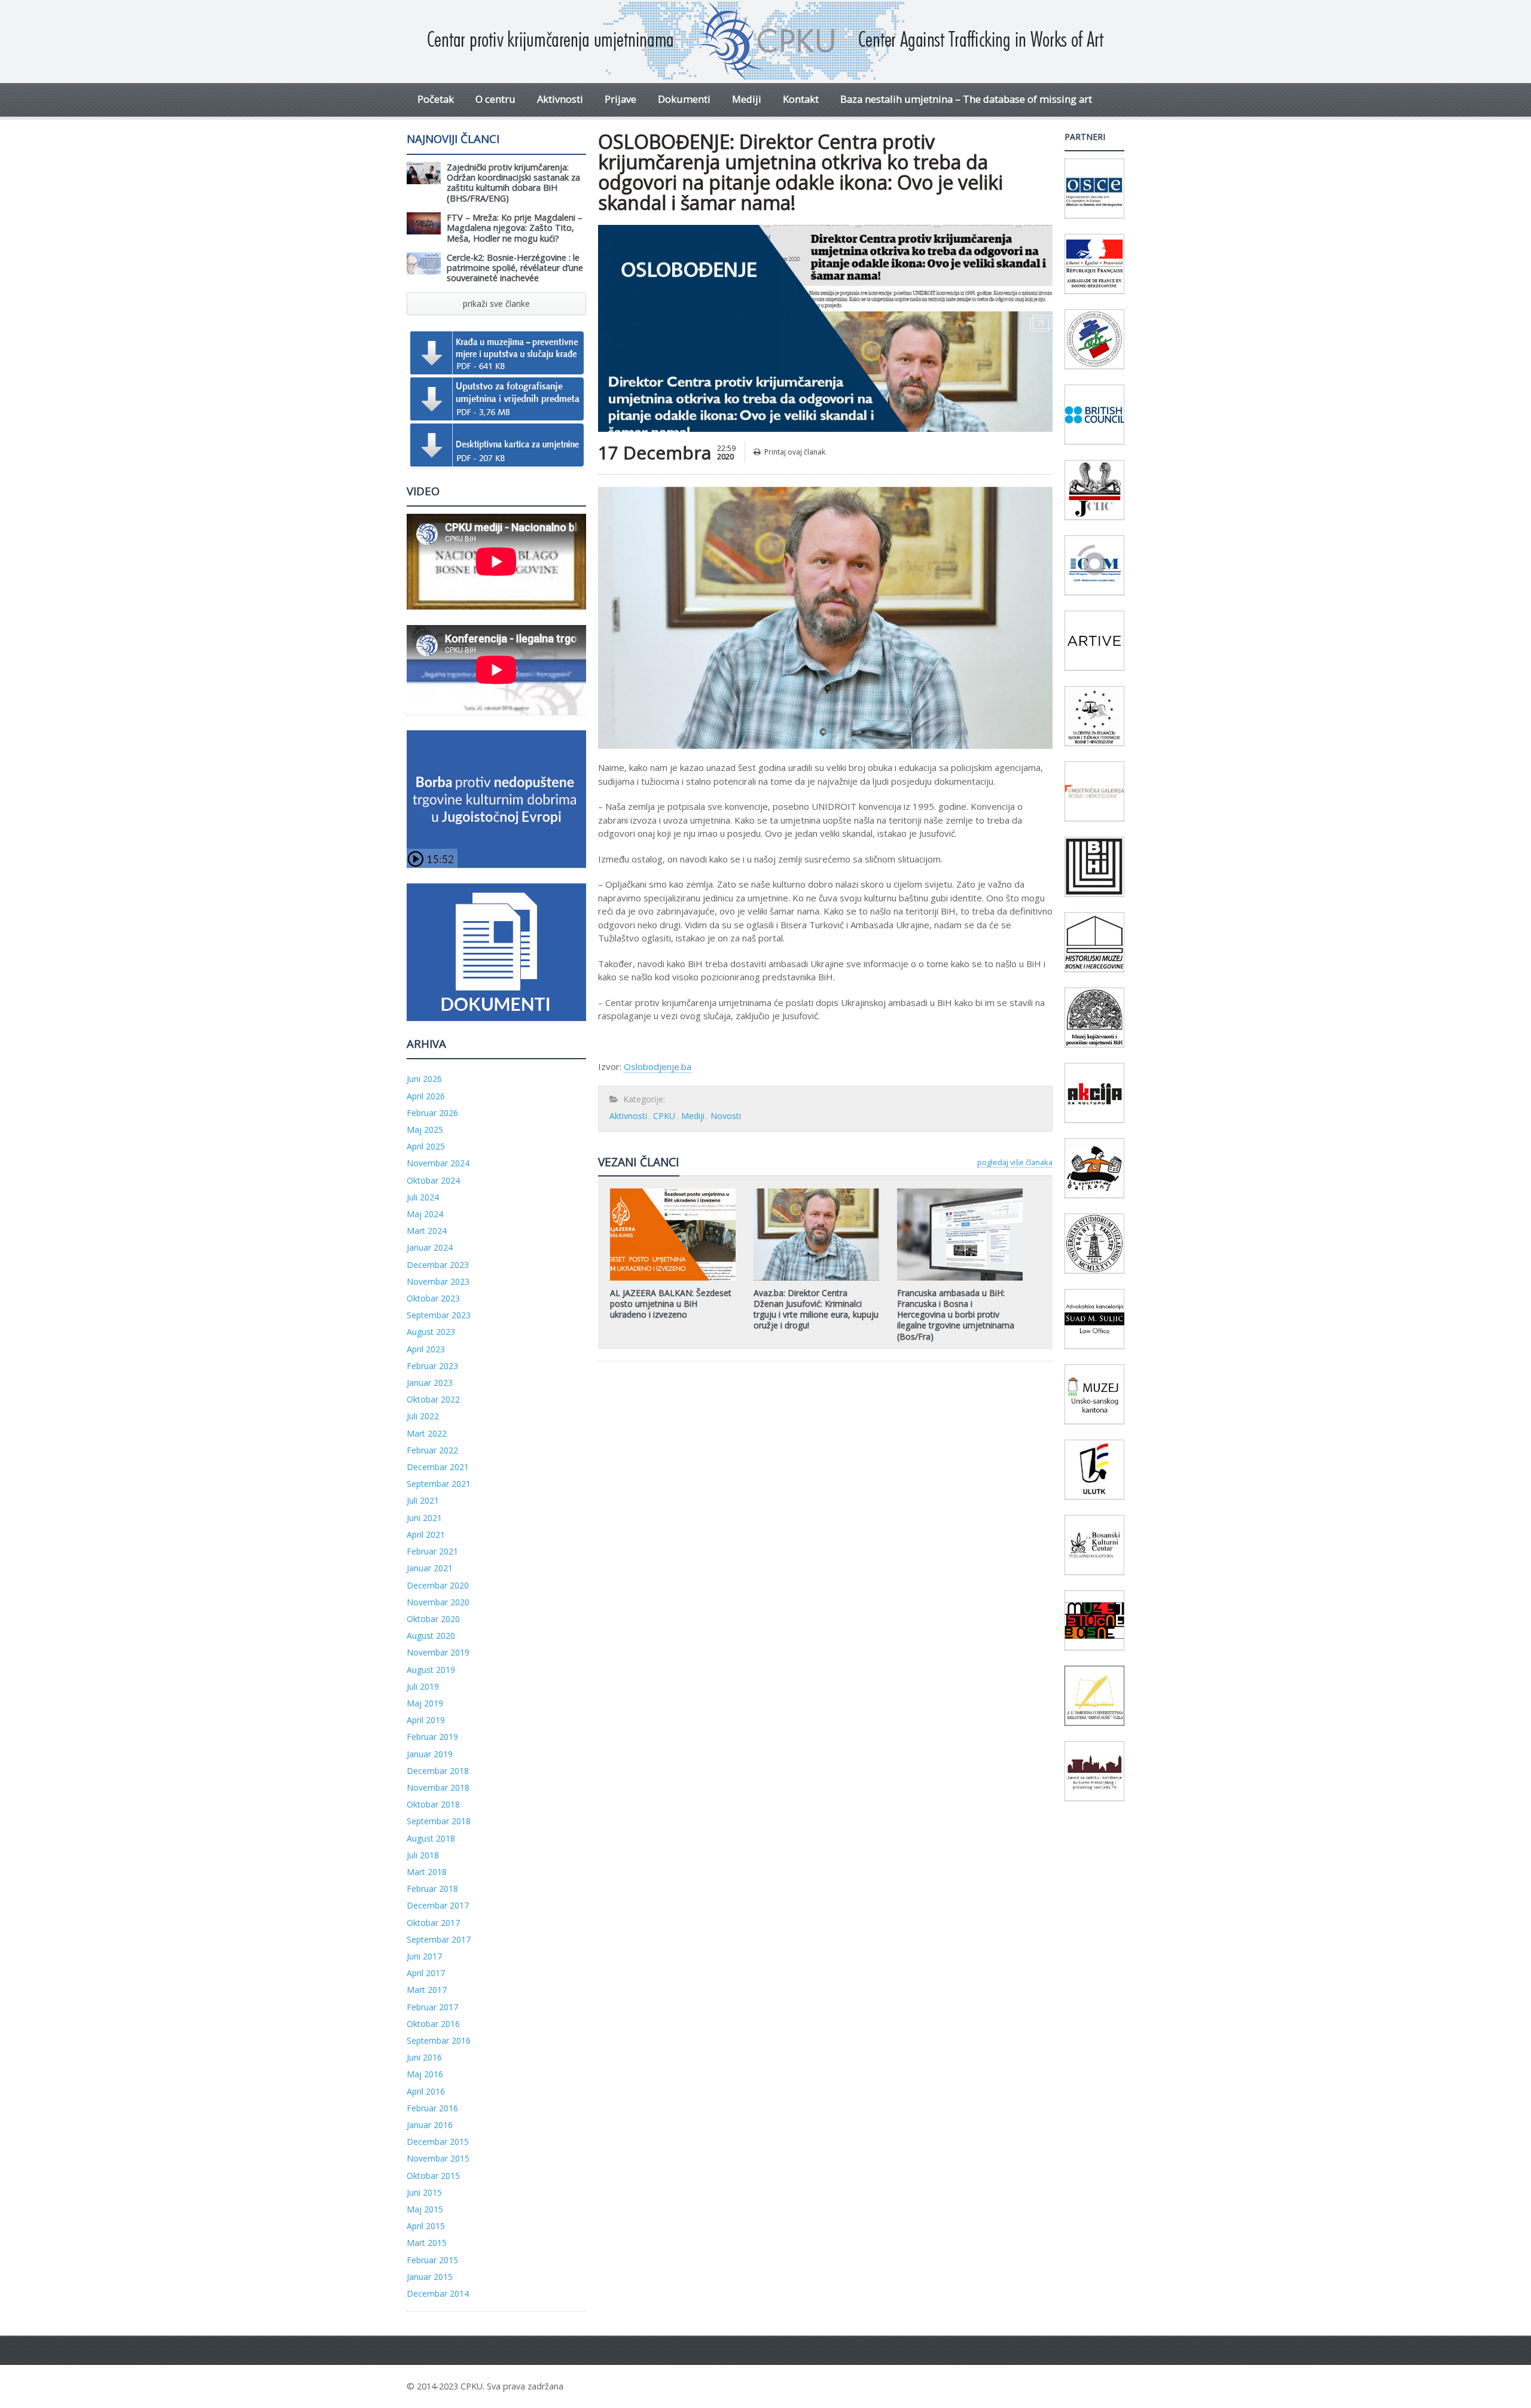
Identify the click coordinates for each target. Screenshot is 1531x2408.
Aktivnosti (560, 99)
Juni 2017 (424, 1956)
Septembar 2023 (439, 1315)
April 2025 (426, 1146)
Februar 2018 (432, 1889)
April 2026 (426, 1096)
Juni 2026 (424, 1079)
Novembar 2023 (438, 1281)
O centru (495, 99)
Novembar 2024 (438, 1163)
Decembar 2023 (438, 1265)
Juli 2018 (423, 1855)
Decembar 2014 (438, 2293)
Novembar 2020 (438, 1602)
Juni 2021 (424, 1518)
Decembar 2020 (438, 1585)
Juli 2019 (423, 1686)
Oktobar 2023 (433, 1298)
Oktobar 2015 (433, 2176)
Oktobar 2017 (433, 1923)
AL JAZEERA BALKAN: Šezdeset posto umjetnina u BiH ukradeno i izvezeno (671, 1304)
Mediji (747, 99)
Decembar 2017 (438, 1905)
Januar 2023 (430, 1383)
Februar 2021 (432, 1551)
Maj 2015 (425, 2209)
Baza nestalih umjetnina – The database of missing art (966, 99)
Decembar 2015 (438, 2142)
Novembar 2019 (438, 1652)
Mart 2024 (427, 1231)
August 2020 (431, 1636)
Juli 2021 (423, 1500)
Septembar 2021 (439, 1484)
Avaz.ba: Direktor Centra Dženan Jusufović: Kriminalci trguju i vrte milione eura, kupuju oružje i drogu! (816, 1309)
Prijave (620, 99)
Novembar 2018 (438, 1787)
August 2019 (431, 1670)
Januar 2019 (430, 1754)
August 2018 (431, 1838)
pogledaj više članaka (1015, 1162)
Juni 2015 (424, 2192)
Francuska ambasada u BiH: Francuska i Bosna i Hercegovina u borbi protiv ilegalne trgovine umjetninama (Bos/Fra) (956, 1315)
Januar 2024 (430, 1247)
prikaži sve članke (496, 304)
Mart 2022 (427, 1433)
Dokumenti (684, 99)
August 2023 (431, 1332)
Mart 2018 (427, 1872)
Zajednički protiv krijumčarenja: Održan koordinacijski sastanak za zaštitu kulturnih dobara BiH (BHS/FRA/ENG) (513, 183)
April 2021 (426, 1534)
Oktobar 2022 (433, 1399)
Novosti (726, 1116)
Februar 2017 (432, 2007)
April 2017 (426, 1973)
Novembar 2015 (438, 2158)
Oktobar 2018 (433, 1804)
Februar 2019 (432, 1737)
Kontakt (801, 99)
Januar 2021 (430, 1568)
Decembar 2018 (438, 1771)
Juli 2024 (423, 1197)
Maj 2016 (425, 2074)
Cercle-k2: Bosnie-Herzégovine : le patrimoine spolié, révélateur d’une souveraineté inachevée (515, 268)
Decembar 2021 (438, 1467)
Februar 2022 (432, 1450)
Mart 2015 (427, 2243)
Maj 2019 (425, 1703)
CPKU (664, 1116)
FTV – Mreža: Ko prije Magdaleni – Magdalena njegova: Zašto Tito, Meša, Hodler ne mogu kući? (515, 228)
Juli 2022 (423, 1416)
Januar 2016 (430, 2125)
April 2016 (426, 2091)
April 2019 (426, 1720)
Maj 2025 (425, 1130)
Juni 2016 (424, 2057)
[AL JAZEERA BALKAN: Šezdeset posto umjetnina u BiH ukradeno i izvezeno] (673, 1193)
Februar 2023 (432, 1366)
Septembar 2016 (439, 2040)
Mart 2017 (427, 1990)
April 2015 (426, 2226)
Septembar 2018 (439, 1821)
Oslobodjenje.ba (658, 1066)
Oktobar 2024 (433, 1180)
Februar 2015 (432, 2260)
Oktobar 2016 (433, 2024)
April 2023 (426, 1349)
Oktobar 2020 (433, 1619)
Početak (436, 99)
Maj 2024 (425, 1214)
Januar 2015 (430, 2277)
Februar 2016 (432, 2108)
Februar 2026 (432, 1113)
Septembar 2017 (439, 1939)
